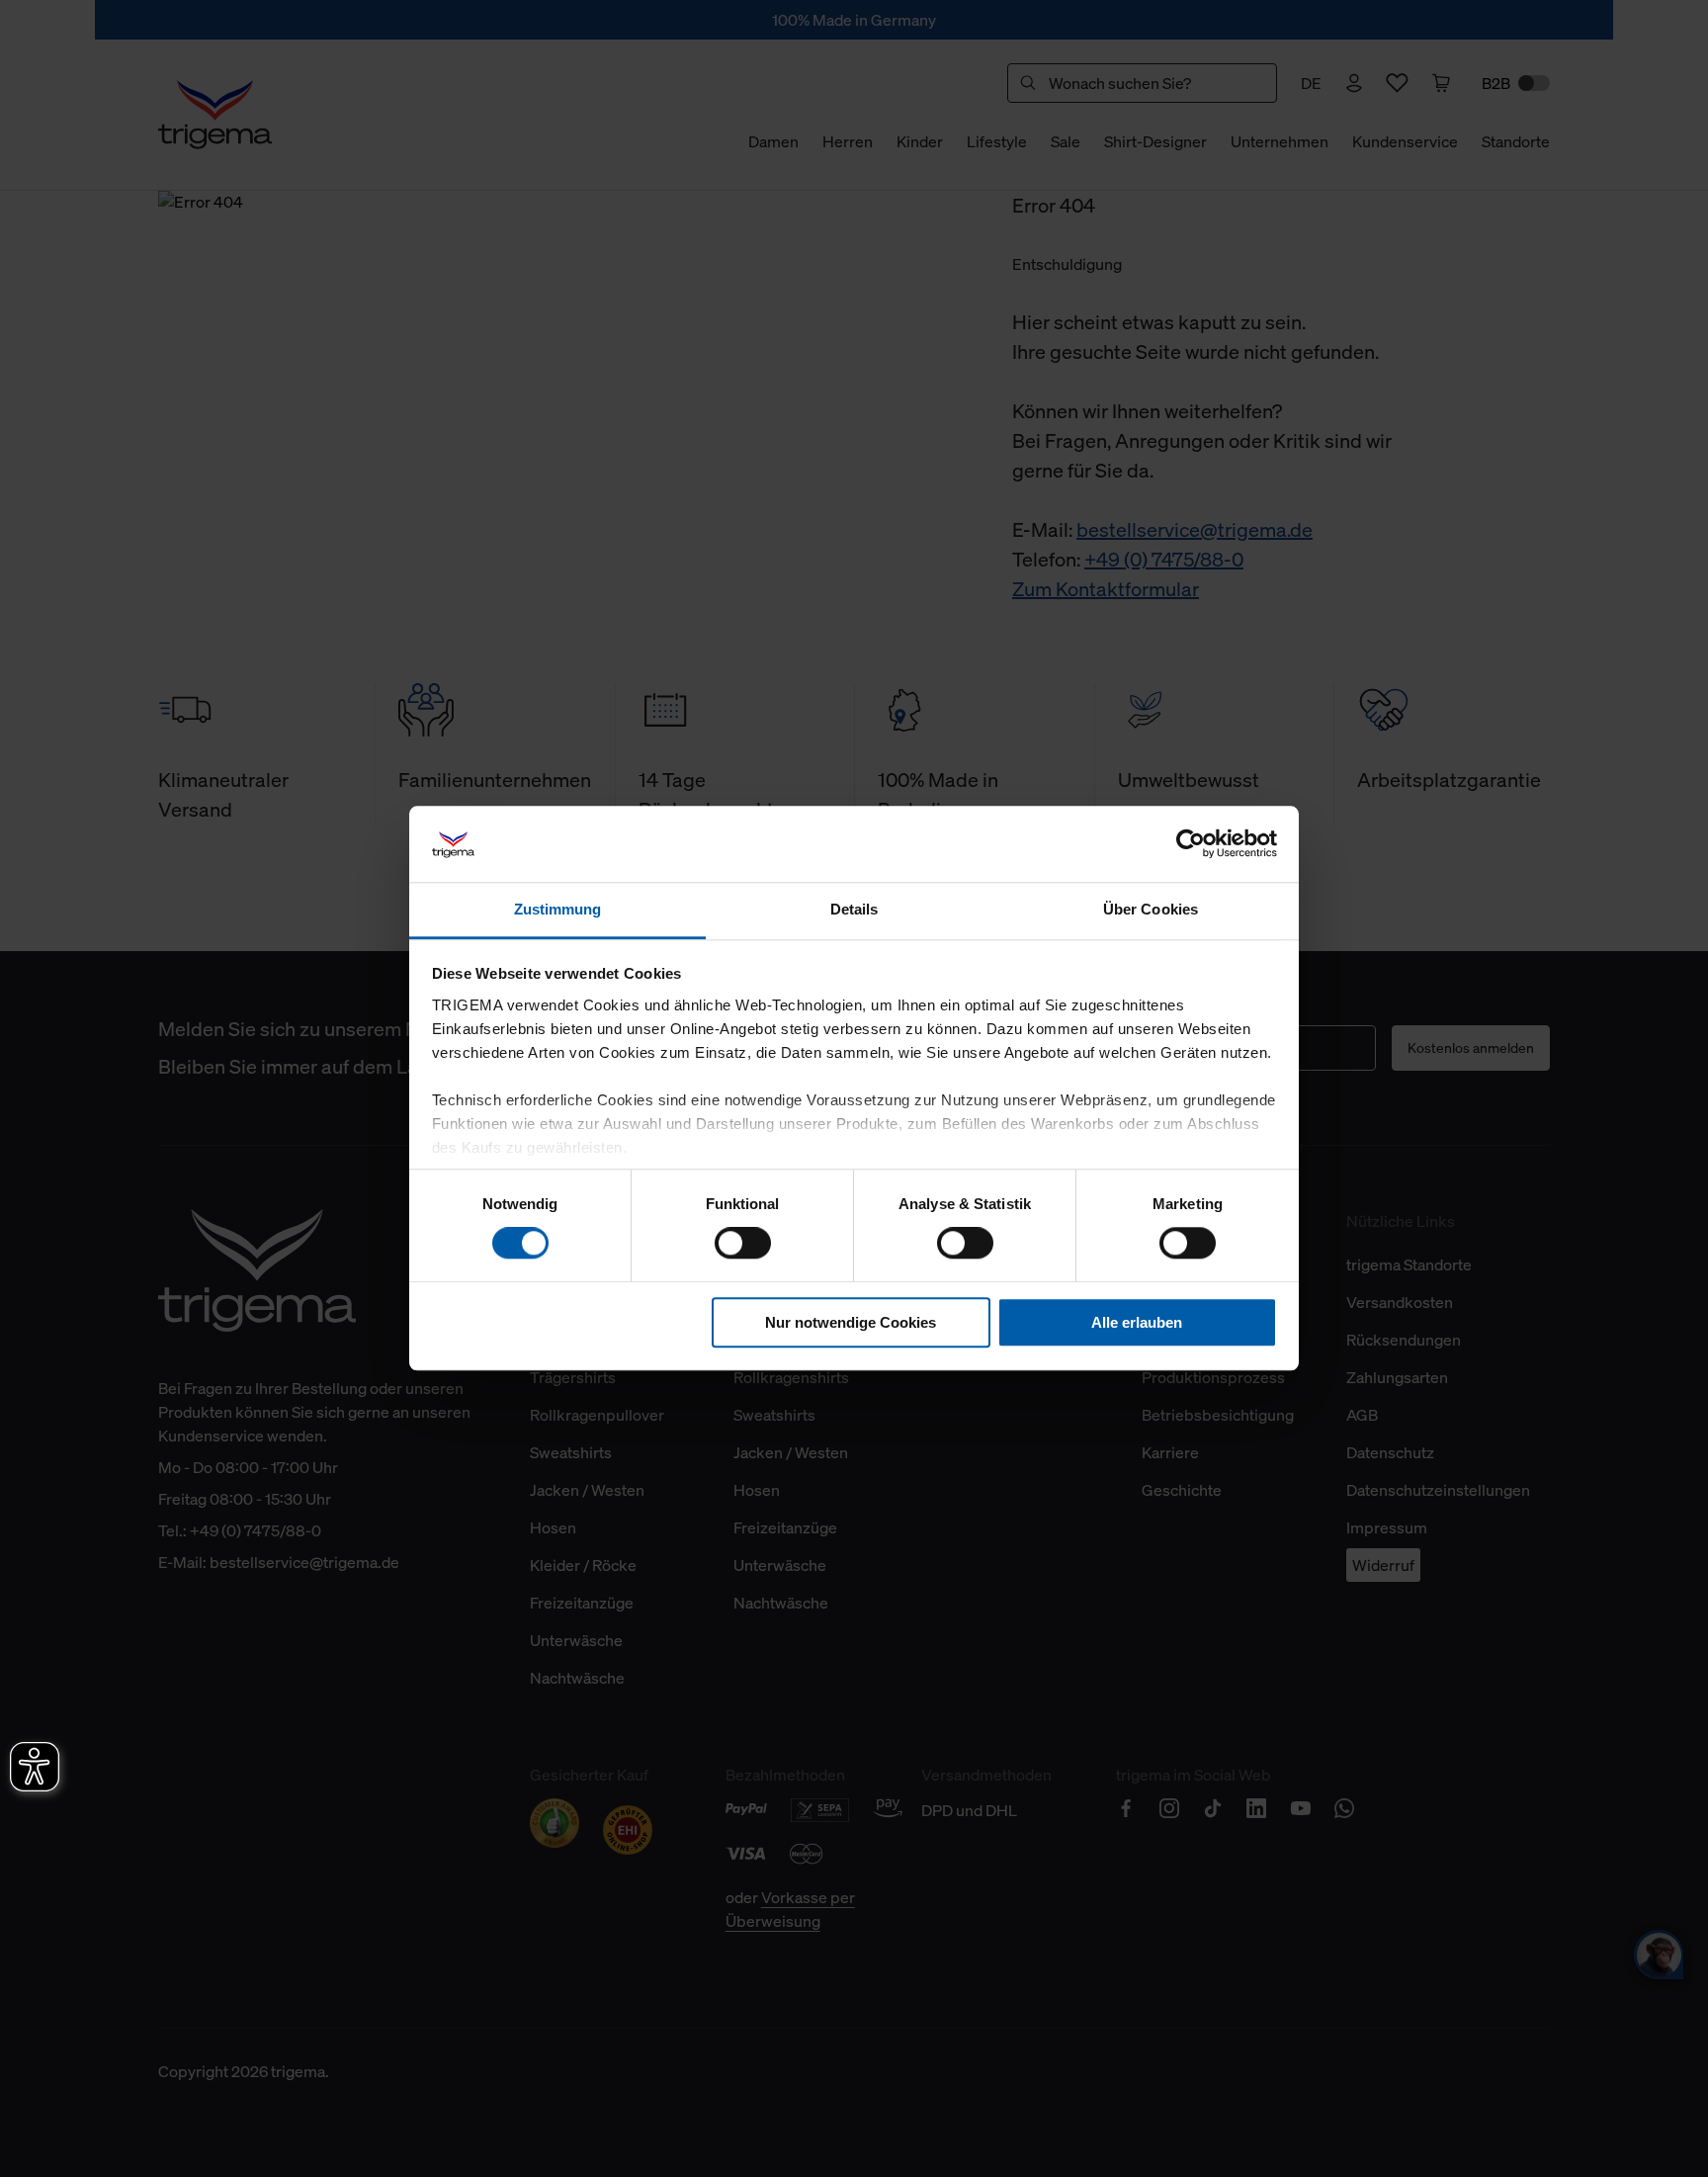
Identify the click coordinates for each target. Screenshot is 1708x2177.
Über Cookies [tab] (1151, 909)
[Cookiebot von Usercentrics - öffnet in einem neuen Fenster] (1191, 844)
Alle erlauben (1137, 1322)
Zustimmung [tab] (558, 909)
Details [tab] (854, 909)
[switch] (743, 1243)
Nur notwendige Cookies (851, 1322)
